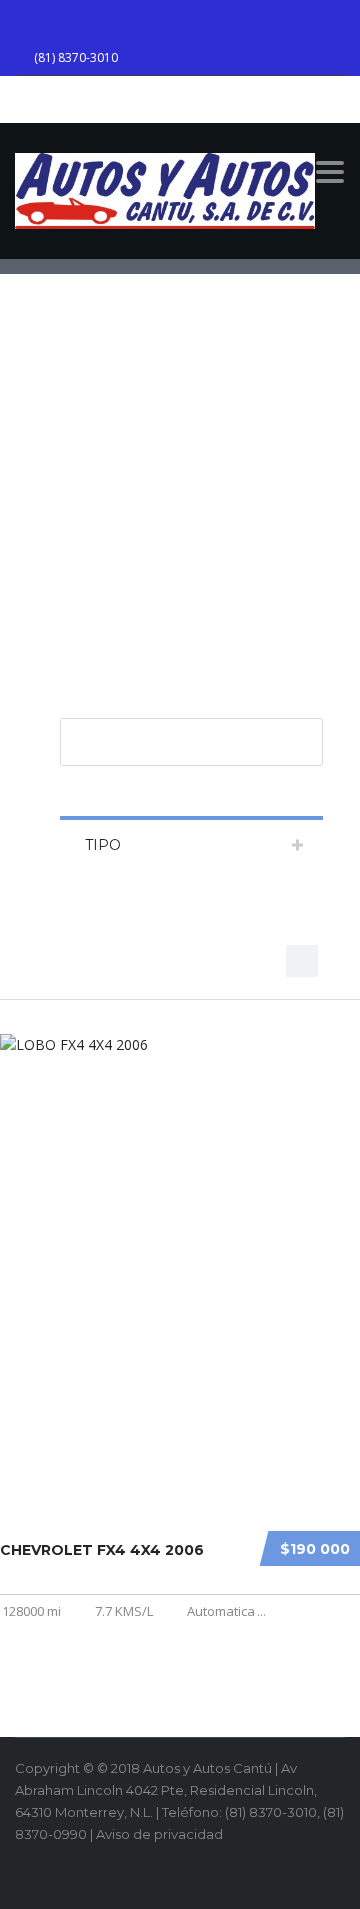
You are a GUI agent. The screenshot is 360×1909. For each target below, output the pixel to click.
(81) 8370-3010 (76, 57)
